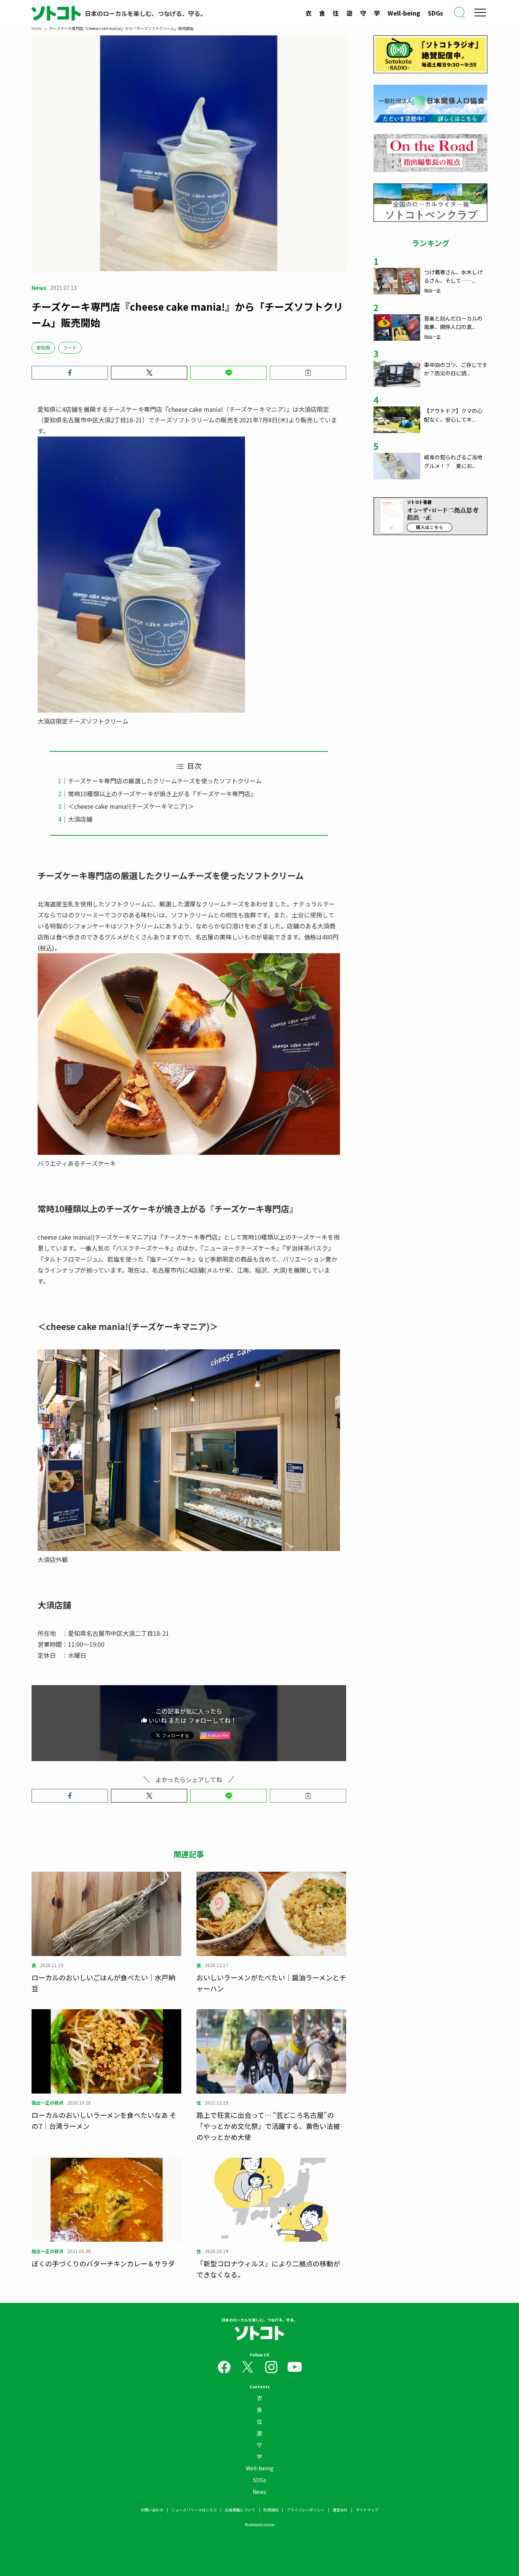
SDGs (435, 13)
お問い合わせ (152, 2510)
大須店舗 (80, 819)
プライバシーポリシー (305, 2510)
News (259, 2492)
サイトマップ (367, 2510)
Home (36, 28)
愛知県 (43, 347)
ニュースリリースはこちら (194, 2510)
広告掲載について (240, 2510)
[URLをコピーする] (308, 373)
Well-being (404, 13)
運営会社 (340, 2510)
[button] (70, 373)
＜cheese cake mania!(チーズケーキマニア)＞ (131, 806)
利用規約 (271, 2510)
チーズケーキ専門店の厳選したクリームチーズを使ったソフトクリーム (165, 781)
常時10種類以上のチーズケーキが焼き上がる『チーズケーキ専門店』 (162, 794)
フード (70, 347)
